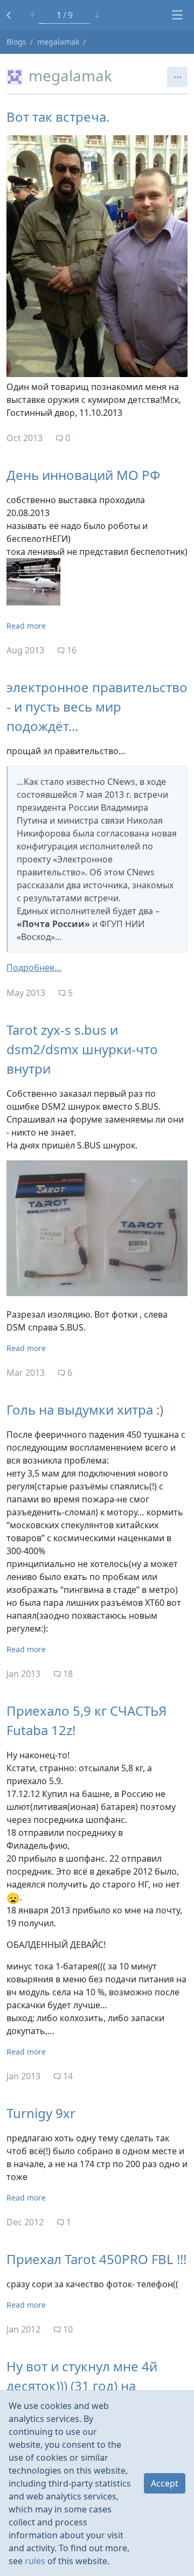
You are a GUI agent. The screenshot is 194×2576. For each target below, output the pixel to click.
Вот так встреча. (58, 117)
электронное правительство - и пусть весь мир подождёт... (97, 706)
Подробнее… (34, 967)
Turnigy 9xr (41, 2113)
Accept (165, 2483)
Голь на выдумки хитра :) (85, 1409)
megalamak (58, 42)
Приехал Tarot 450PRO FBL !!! (96, 2259)
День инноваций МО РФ (83, 475)
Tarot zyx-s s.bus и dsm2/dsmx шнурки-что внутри (82, 1049)
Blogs (16, 42)
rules (35, 2561)
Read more (26, 626)
